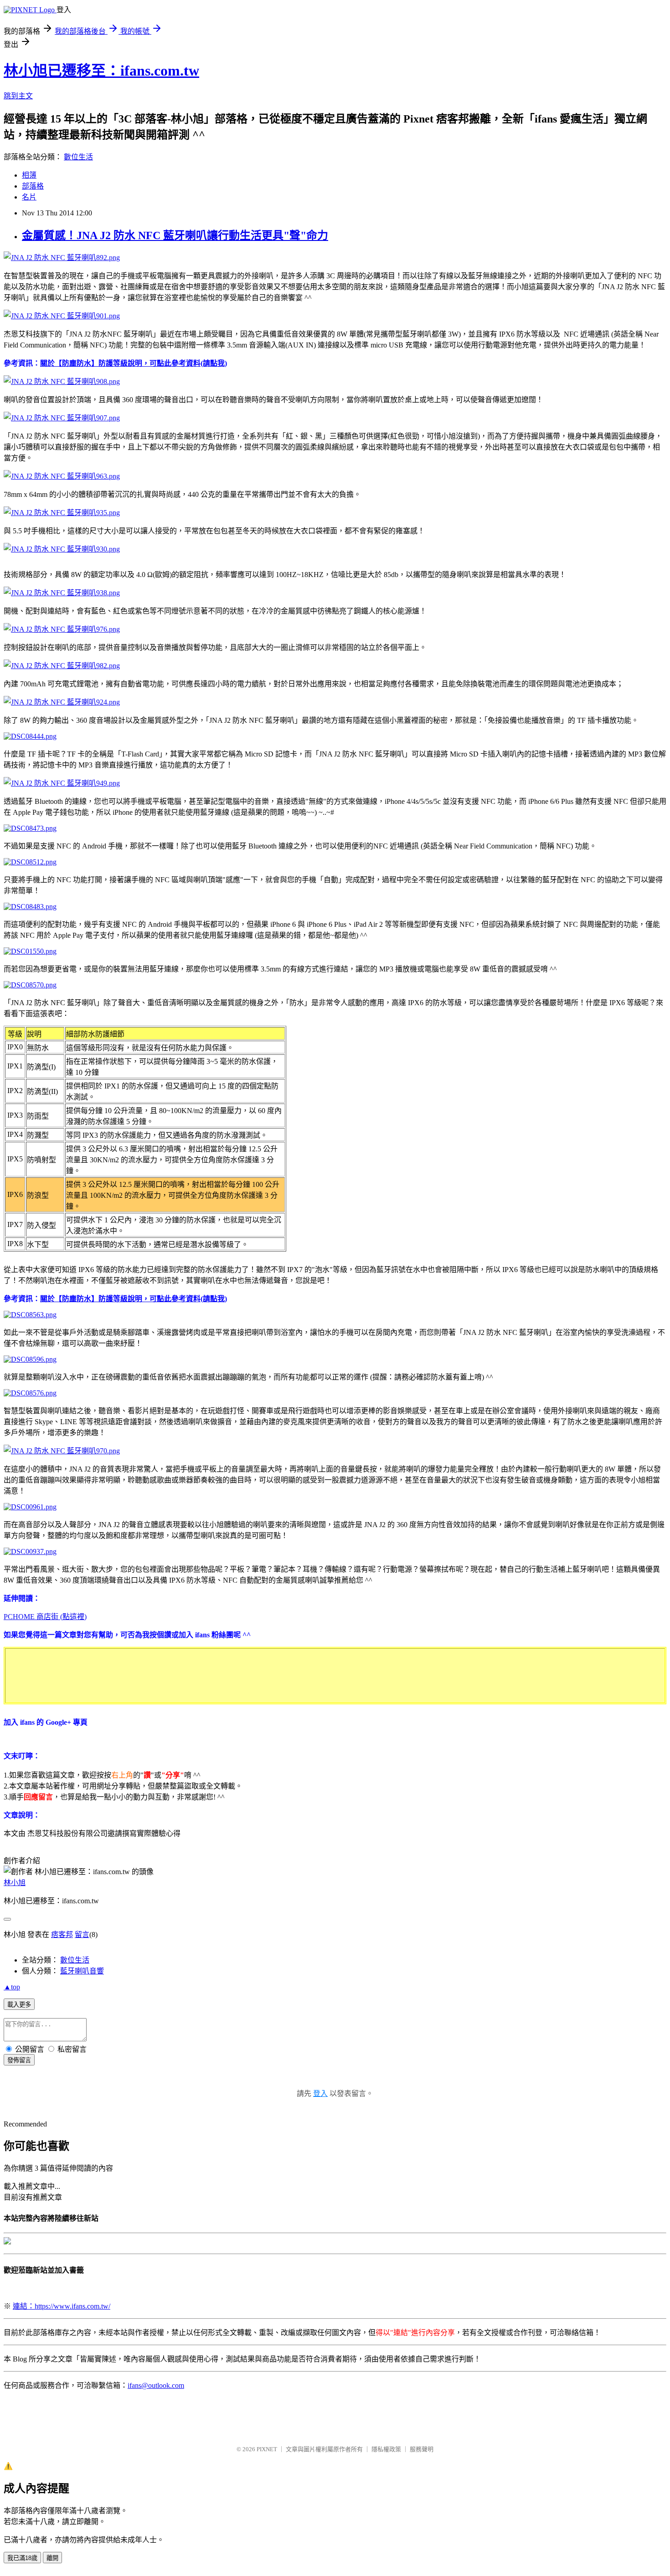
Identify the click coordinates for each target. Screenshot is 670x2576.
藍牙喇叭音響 (82, 1971)
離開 (52, 2558)
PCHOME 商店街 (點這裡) (45, 1617)
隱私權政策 (386, 2449)
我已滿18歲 (22, 2558)
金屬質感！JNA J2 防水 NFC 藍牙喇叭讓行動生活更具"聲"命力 (175, 235)
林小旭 (15, 1883)
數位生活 (78, 157)
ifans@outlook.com (156, 2385)
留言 (82, 1935)
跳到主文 (18, 96)
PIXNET (267, 2449)
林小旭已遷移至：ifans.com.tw (101, 71)
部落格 (33, 186)
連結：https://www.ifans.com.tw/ (62, 2306)
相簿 (29, 175)
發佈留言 (19, 2060)
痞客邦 (62, 1935)
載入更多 (19, 2005)
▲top (12, 1987)
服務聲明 (422, 2449)
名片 (29, 197)
